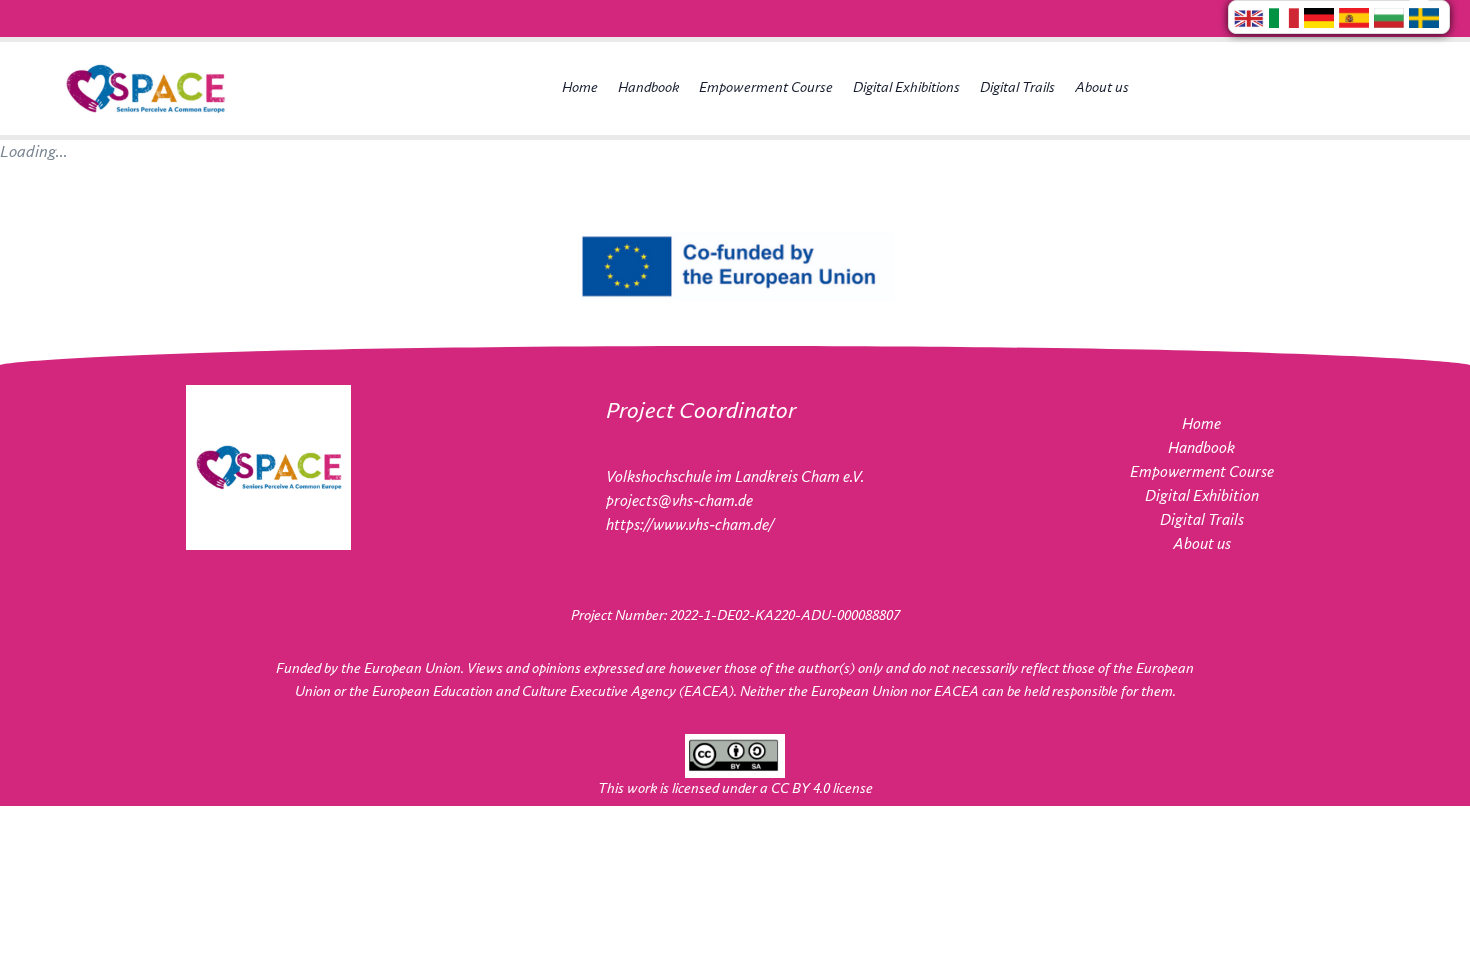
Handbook (648, 88)
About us (1102, 88)
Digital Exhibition (1202, 496)
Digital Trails (1017, 88)
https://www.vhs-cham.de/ (690, 525)
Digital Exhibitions (906, 88)
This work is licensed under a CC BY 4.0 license (735, 789)
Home (580, 88)
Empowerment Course (766, 88)
